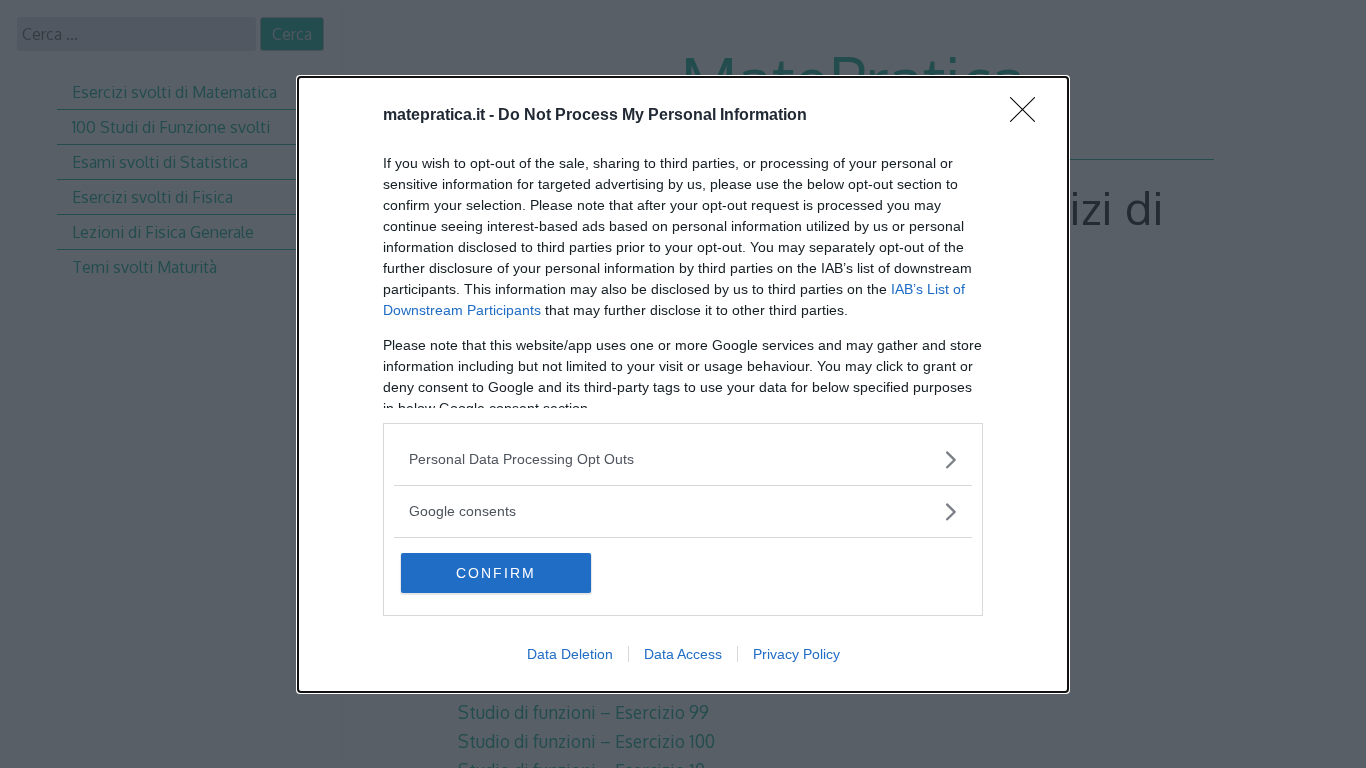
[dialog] (683, 384)
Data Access (683, 654)
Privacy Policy (796, 654)
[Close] (1029, 116)
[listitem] (683, 459)
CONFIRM (496, 573)
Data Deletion (570, 654)
